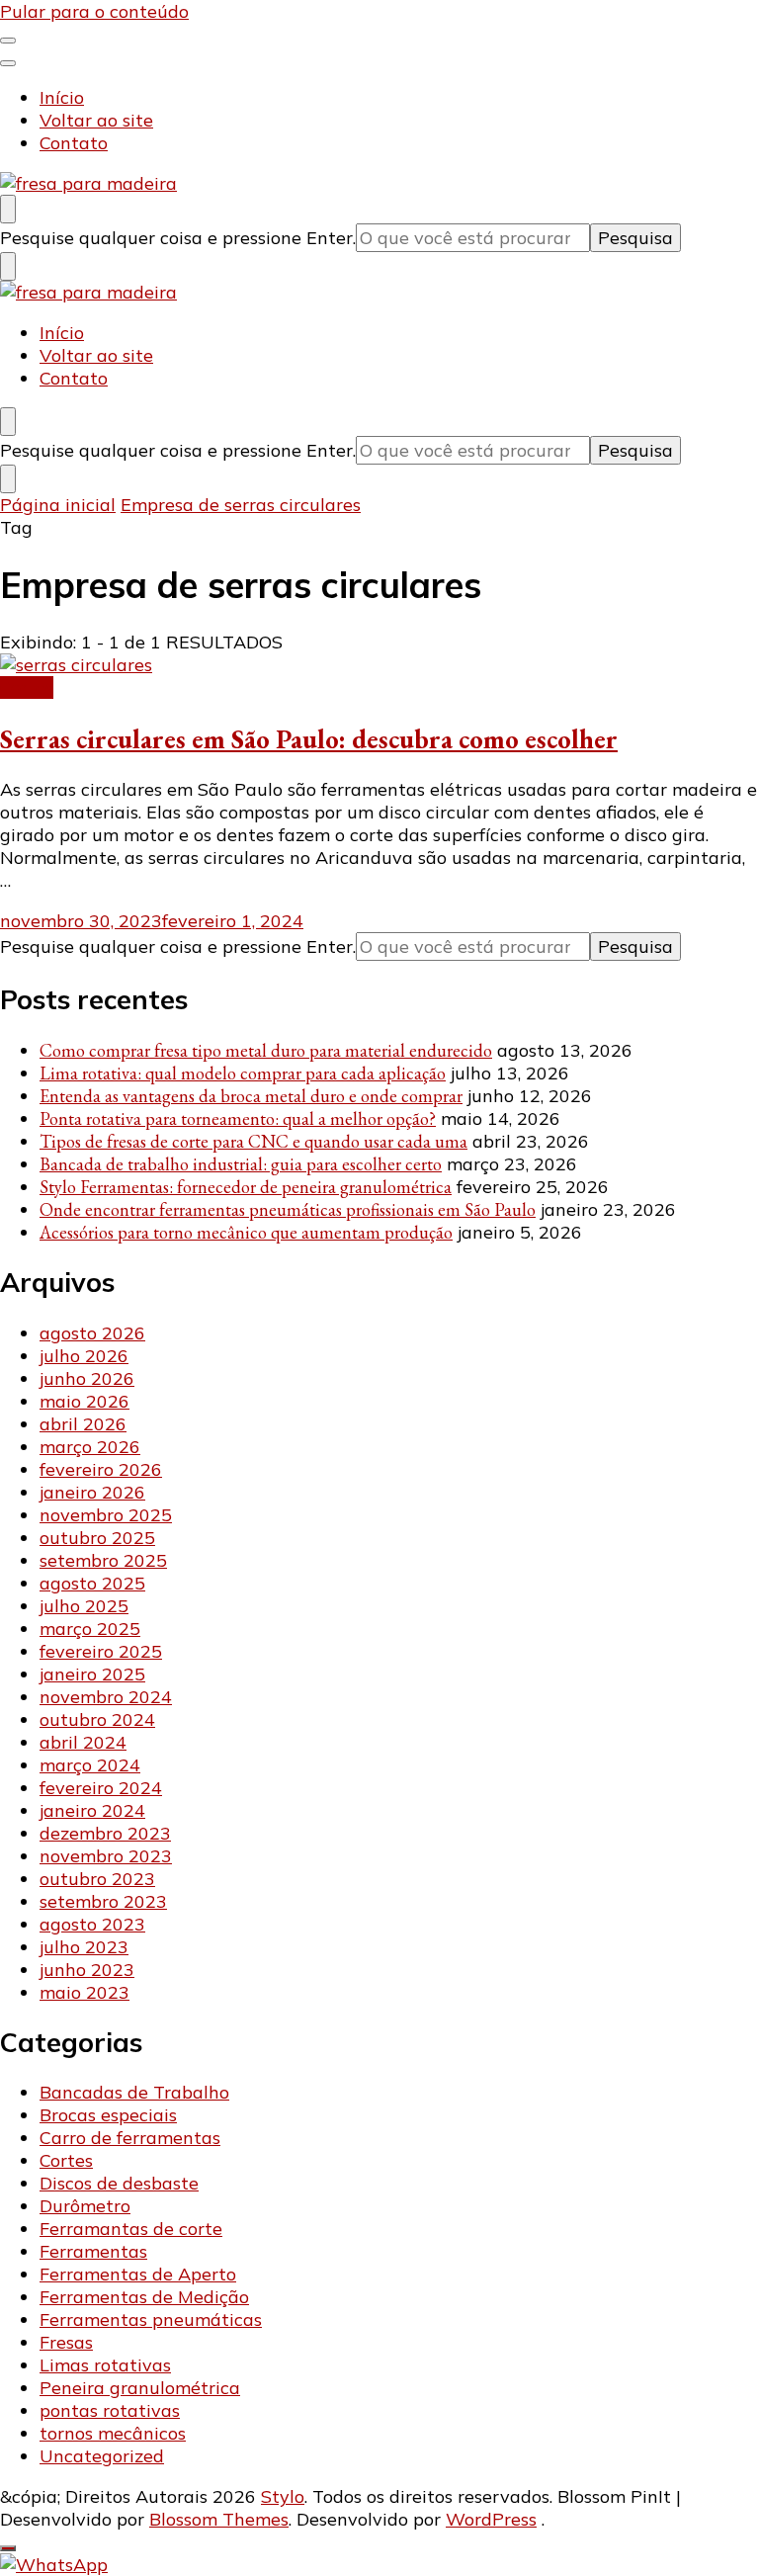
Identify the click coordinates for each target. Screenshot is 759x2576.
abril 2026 (83, 1424)
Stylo (283, 2496)
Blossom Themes (219, 2519)
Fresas (66, 2342)
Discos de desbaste (119, 2183)
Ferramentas (93, 2251)
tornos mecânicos (113, 2433)
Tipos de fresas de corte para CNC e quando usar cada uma (253, 1141)
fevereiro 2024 (101, 1788)
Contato (74, 143)
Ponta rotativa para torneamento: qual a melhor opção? (238, 1118)
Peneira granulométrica (140, 2388)
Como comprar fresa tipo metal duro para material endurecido (266, 1050)
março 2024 (90, 1765)
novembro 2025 (106, 1515)
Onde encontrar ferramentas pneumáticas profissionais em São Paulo (288, 1209)
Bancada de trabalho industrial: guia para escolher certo (241, 1164)
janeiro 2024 (92, 1810)
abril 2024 (83, 1742)
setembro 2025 (103, 1560)
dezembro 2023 (105, 1833)
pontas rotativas (110, 2410)
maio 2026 (84, 1401)
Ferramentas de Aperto (138, 2274)
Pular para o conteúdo (94, 11)
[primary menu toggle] (8, 41)
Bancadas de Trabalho (134, 2092)
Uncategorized (102, 2456)
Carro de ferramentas (130, 2138)
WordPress (491, 2519)
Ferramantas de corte (131, 2229)
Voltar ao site (96, 120)
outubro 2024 (97, 1719)
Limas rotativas (105, 2365)
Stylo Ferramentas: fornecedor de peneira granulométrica (246, 1187)
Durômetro (85, 2206)
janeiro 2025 (92, 1674)
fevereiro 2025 (101, 1651)
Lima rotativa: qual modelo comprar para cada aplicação (243, 1073)
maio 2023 (84, 1992)
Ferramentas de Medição (144, 2297)
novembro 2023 (106, 1856)
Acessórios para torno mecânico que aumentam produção (246, 1232)
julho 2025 (84, 1606)
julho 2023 (84, 1947)
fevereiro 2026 (101, 1469)
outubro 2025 (97, 1538)
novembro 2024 (106, 1697)
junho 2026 (87, 1378)
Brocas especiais (108, 2115)
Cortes (27, 687)
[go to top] (8, 2548)
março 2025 (90, 1629)
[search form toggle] (8, 209)
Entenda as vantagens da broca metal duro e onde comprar (251, 1096)
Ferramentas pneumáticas (151, 2319)
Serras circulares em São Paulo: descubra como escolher (309, 739)
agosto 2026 (92, 1333)
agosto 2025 (92, 1583)
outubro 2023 (97, 1879)
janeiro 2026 (92, 1492)
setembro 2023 (103, 1901)
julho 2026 (84, 1356)
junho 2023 (87, 1970)
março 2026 (90, 1447)
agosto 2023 (92, 1924)
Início (62, 97)
